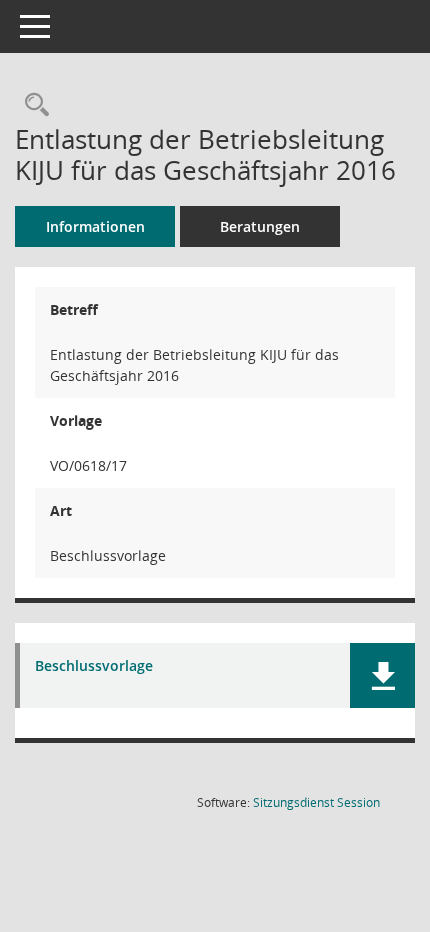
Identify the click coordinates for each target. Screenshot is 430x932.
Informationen (95, 226)
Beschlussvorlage (94, 666)
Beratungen (260, 226)
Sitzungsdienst (316, 802)
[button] (382, 675)
